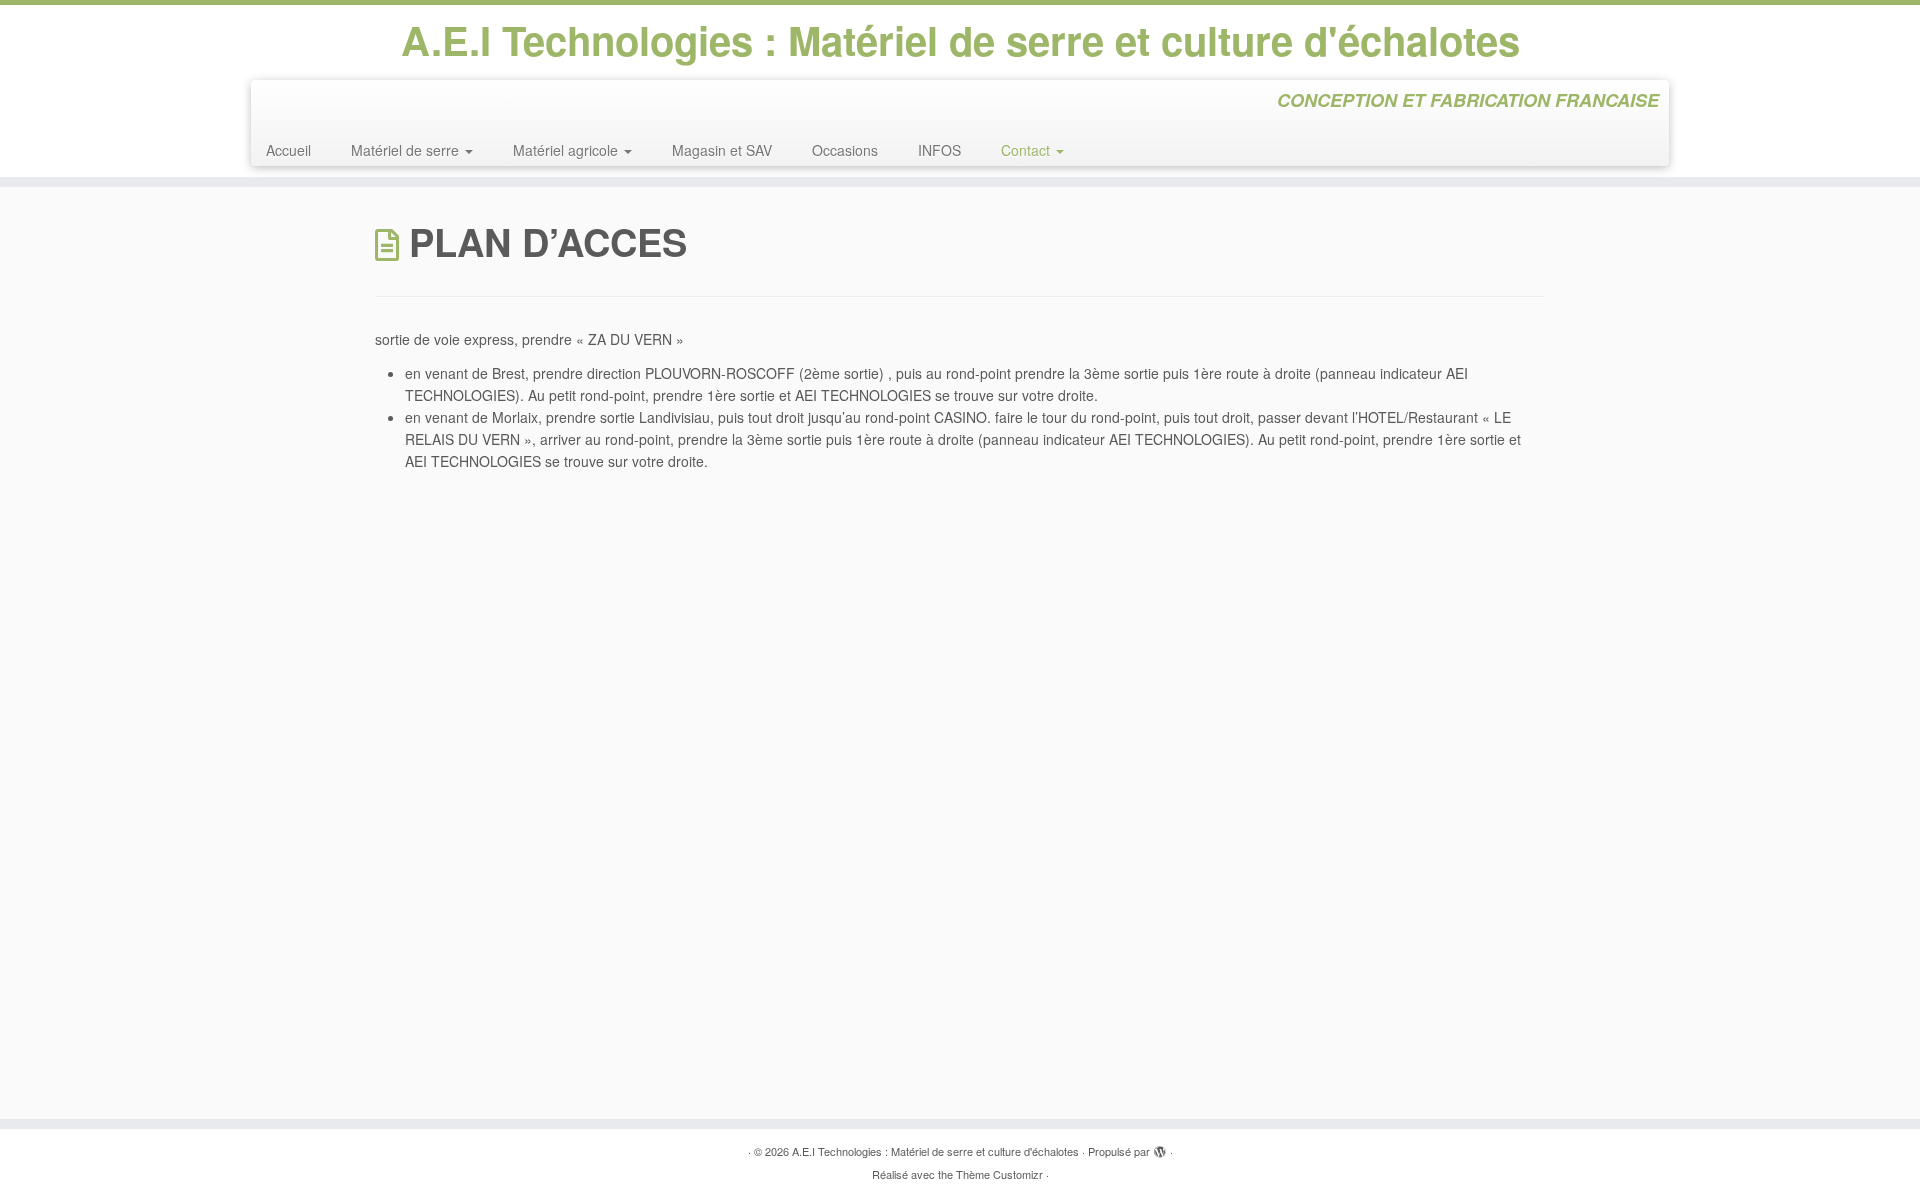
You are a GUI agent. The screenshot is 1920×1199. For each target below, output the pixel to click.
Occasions (845, 150)
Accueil (288, 150)
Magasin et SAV (722, 150)
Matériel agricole (567, 150)
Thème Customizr (999, 1174)
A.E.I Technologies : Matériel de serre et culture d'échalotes (960, 40)
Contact (1027, 150)
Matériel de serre (407, 150)
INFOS (939, 150)
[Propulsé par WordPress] (1160, 1147)
